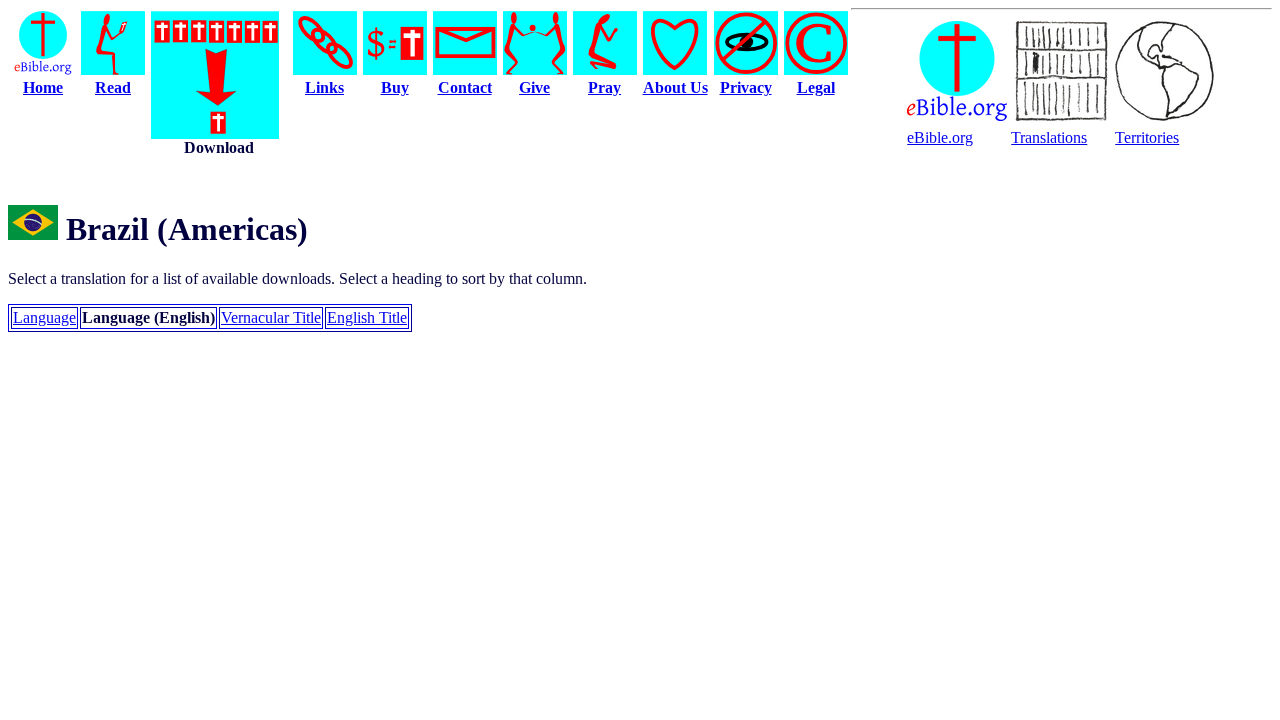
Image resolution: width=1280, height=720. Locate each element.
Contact (465, 87)
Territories (1147, 137)
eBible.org (940, 137)
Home (43, 87)
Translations (1049, 137)
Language (44, 317)
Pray (604, 87)
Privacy (746, 87)
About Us (675, 87)
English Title (367, 317)
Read (113, 87)
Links (324, 87)
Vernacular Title (271, 317)
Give (534, 87)
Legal (816, 87)
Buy (395, 87)
